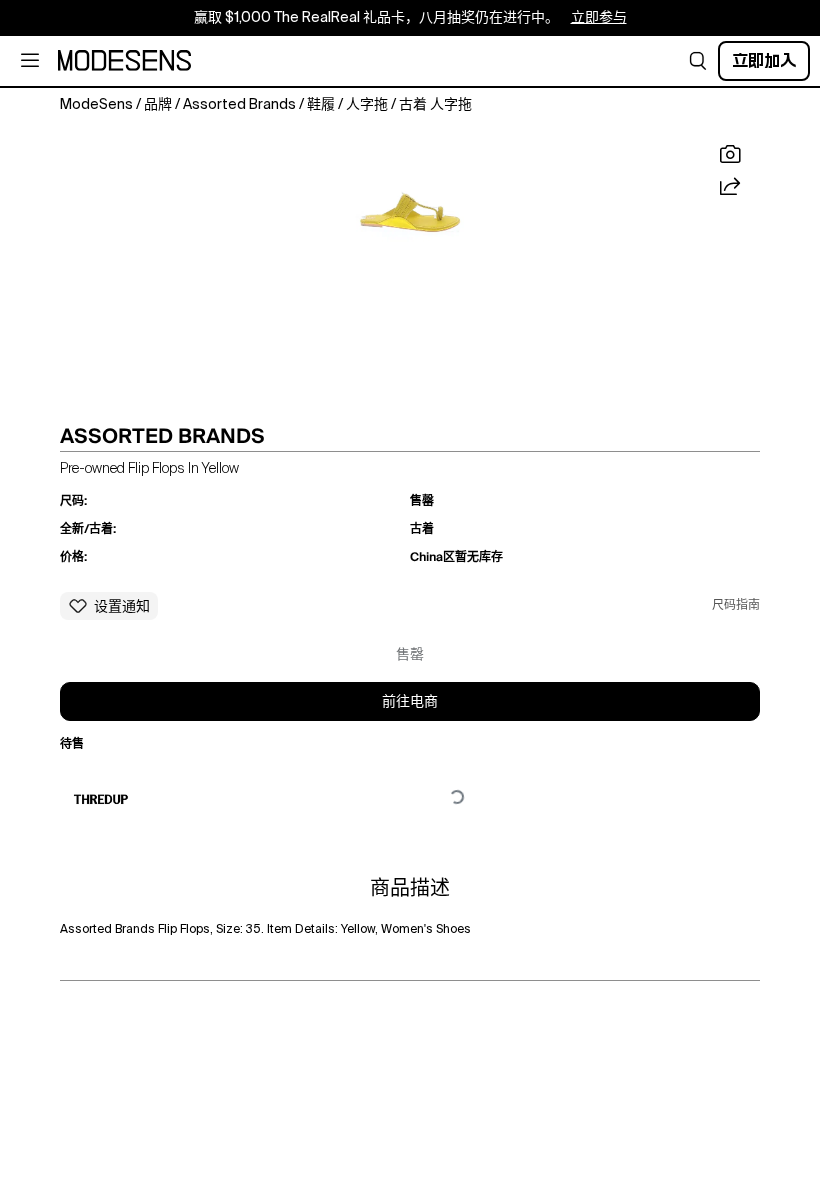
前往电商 (410, 702)
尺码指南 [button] (736, 606)
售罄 (410, 655)
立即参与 (599, 18)
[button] (698, 61)
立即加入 (764, 60)
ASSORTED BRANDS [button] (162, 436)
